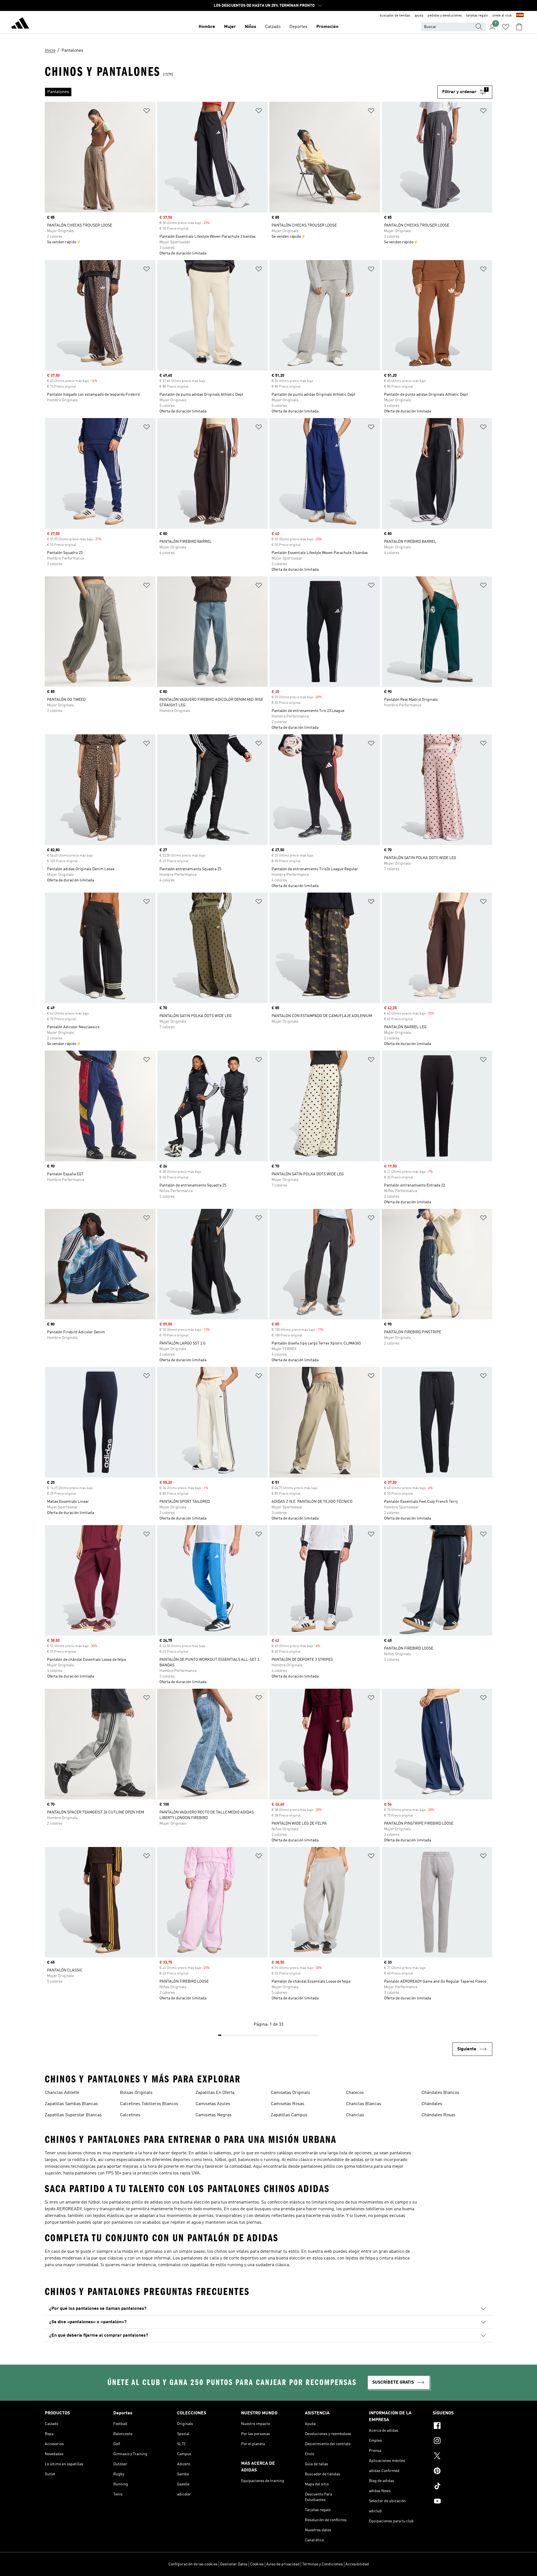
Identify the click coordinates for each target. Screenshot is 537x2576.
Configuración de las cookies (193, 2564)
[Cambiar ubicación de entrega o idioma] (520, 16)
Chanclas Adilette (62, 2093)
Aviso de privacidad (283, 2564)
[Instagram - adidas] (462, 2441)
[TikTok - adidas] (462, 2487)
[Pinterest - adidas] (462, 2472)
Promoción (327, 27)
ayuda (419, 16)
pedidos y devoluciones (445, 16)
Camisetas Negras (214, 2115)
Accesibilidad (357, 2564)
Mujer (230, 27)
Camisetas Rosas (288, 2104)
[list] (241, 92)
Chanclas (355, 2115)
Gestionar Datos (234, 2564)
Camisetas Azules (213, 2104)
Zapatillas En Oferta (215, 2093)
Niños (250, 27)
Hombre (207, 27)
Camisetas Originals (290, 2093)
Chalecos (355, 2093)
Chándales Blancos (440, 2093)
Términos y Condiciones (322, 2564)
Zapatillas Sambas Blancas (71, 2104)
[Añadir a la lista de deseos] (147, 112)
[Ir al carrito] (519, 27)
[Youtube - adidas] (462, 2502)
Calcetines (130, 2115)
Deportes (298, 27)
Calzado (273, 27)
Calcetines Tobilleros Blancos (149, 2104)
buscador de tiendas (395, 16)
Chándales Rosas (438, 2115)
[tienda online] (20, 24)
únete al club (502, 16)
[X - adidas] (462, 2457)
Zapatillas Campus (289, 2115)
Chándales (432, 2104)
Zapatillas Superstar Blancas (73, 2115)
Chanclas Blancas (364, 2104)
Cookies (257, 2564)
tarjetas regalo (477, 16)
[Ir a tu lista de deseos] (506, 27)
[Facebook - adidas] (462, 2426)
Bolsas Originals (136, 2093)
